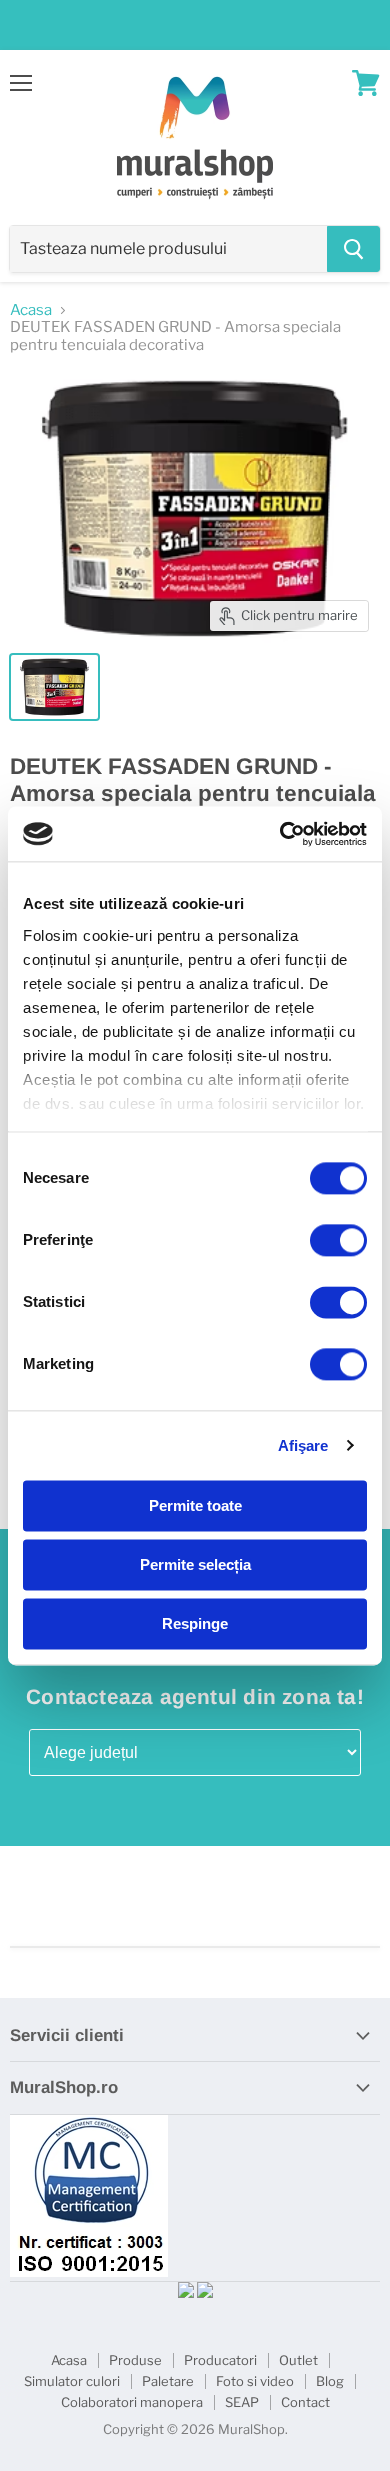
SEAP (242, 2402)
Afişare (303, 1445)
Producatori (220, 2360)
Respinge (195, 1623)
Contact (305, 2402)
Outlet (298, 2360)
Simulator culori (72, 2381)
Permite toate (195, 1505)
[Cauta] (353, 249)
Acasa (31, 310)
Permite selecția (195, 1564)
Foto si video (255, 2381)
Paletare (168, 2381)
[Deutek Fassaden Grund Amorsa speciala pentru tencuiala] (54, 687)
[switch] (338, 1240)
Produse (135, 2360)
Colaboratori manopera (132, 2402)
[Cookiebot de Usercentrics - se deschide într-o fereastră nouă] (280, 834)
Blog (330, 2381)
